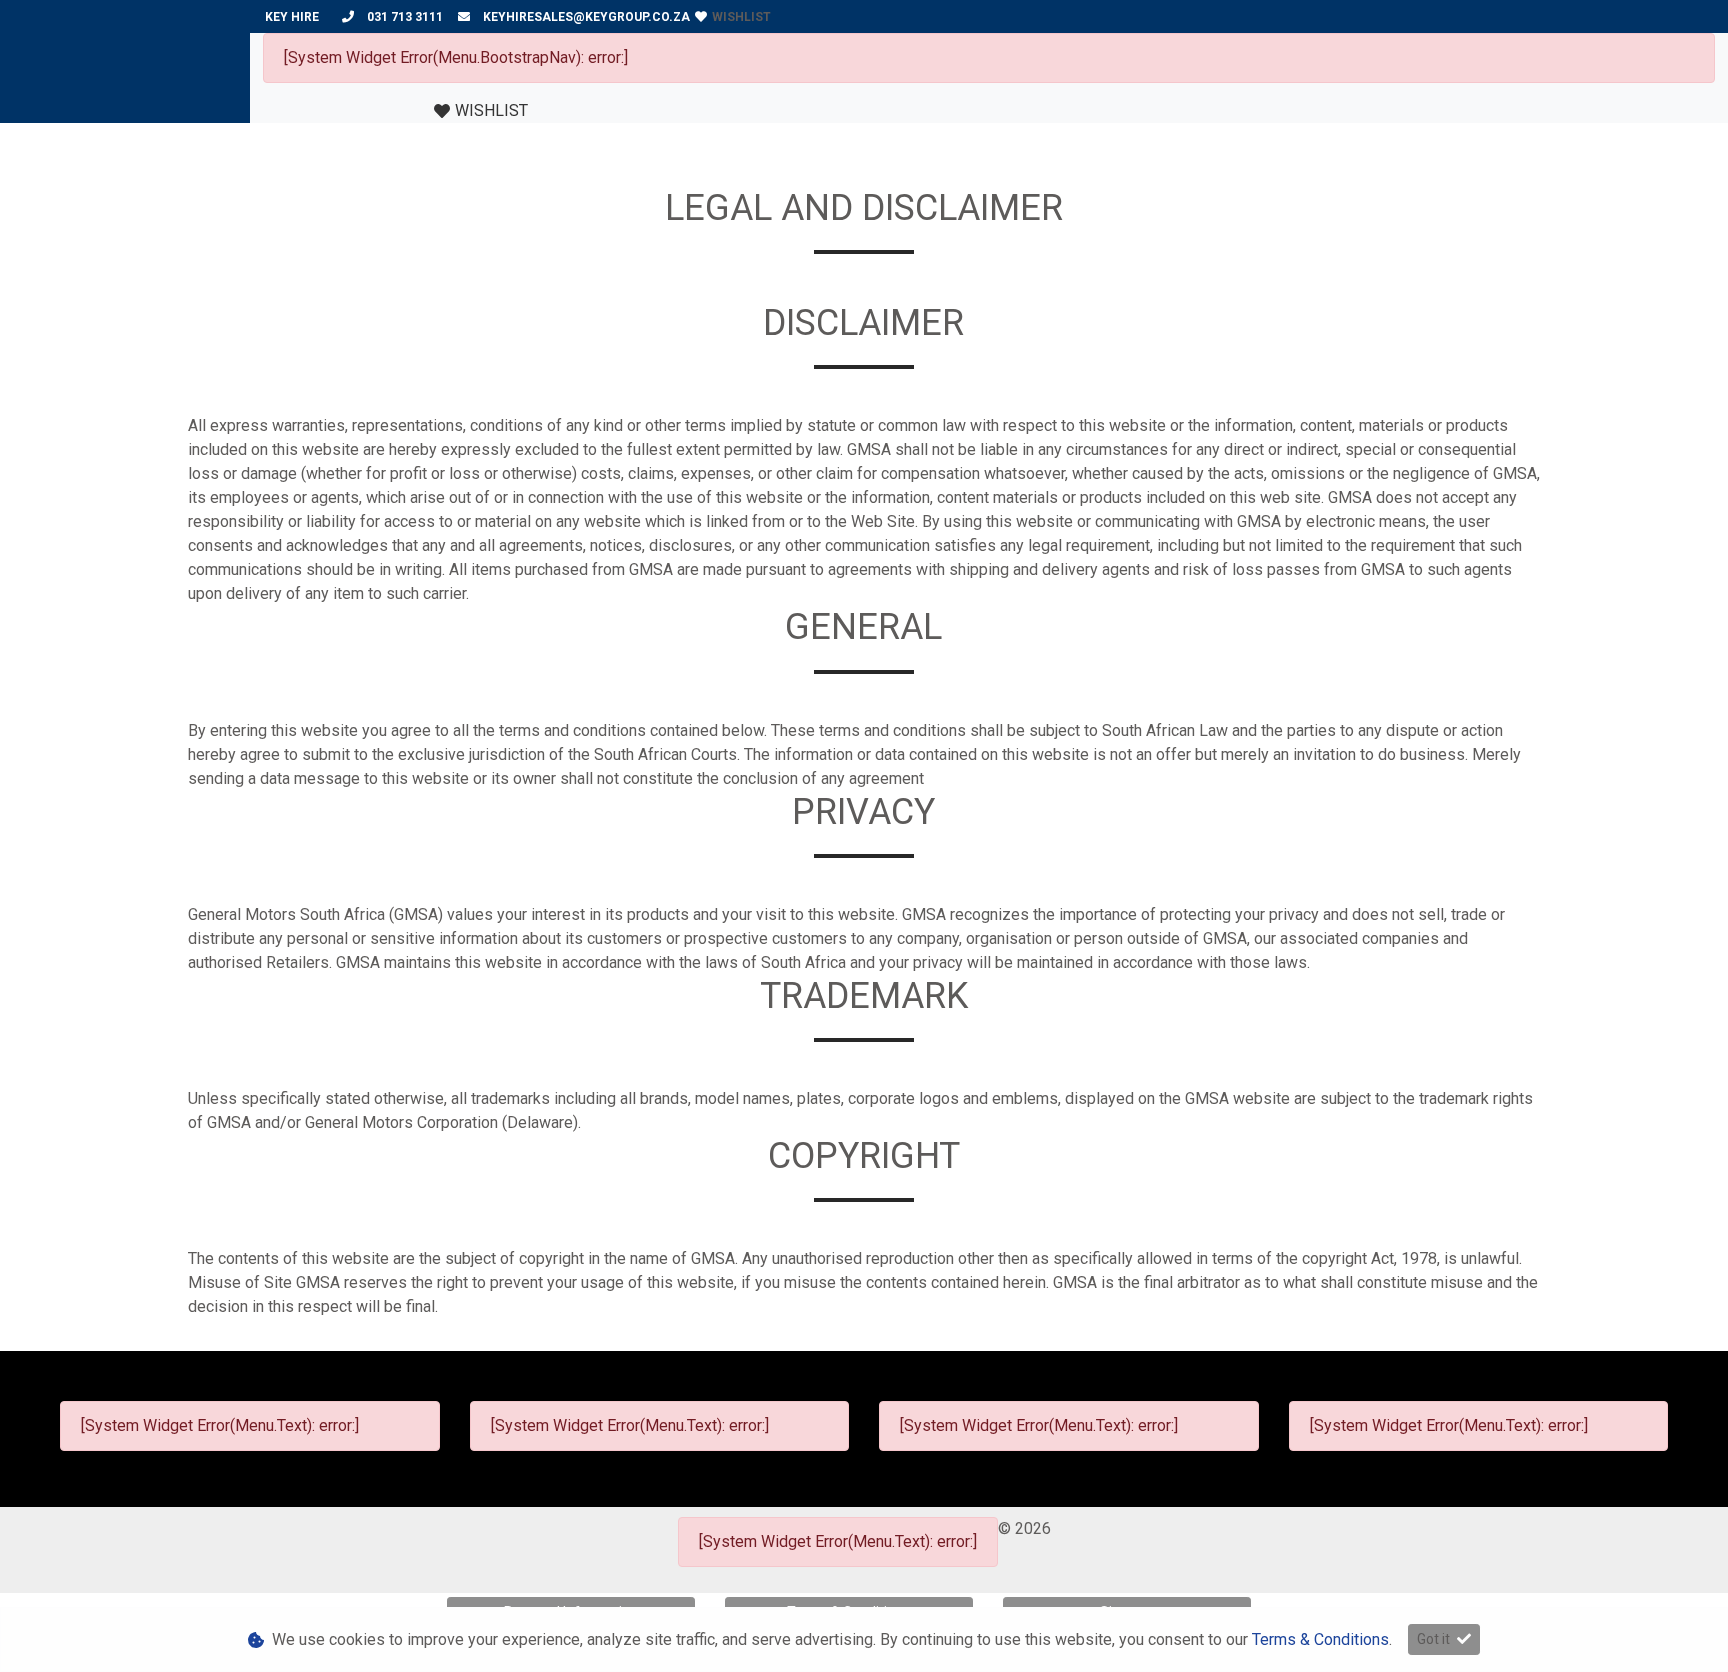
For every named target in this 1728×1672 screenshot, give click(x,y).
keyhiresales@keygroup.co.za (586, 17)
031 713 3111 (405, 17)
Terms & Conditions (1320, 1639)
